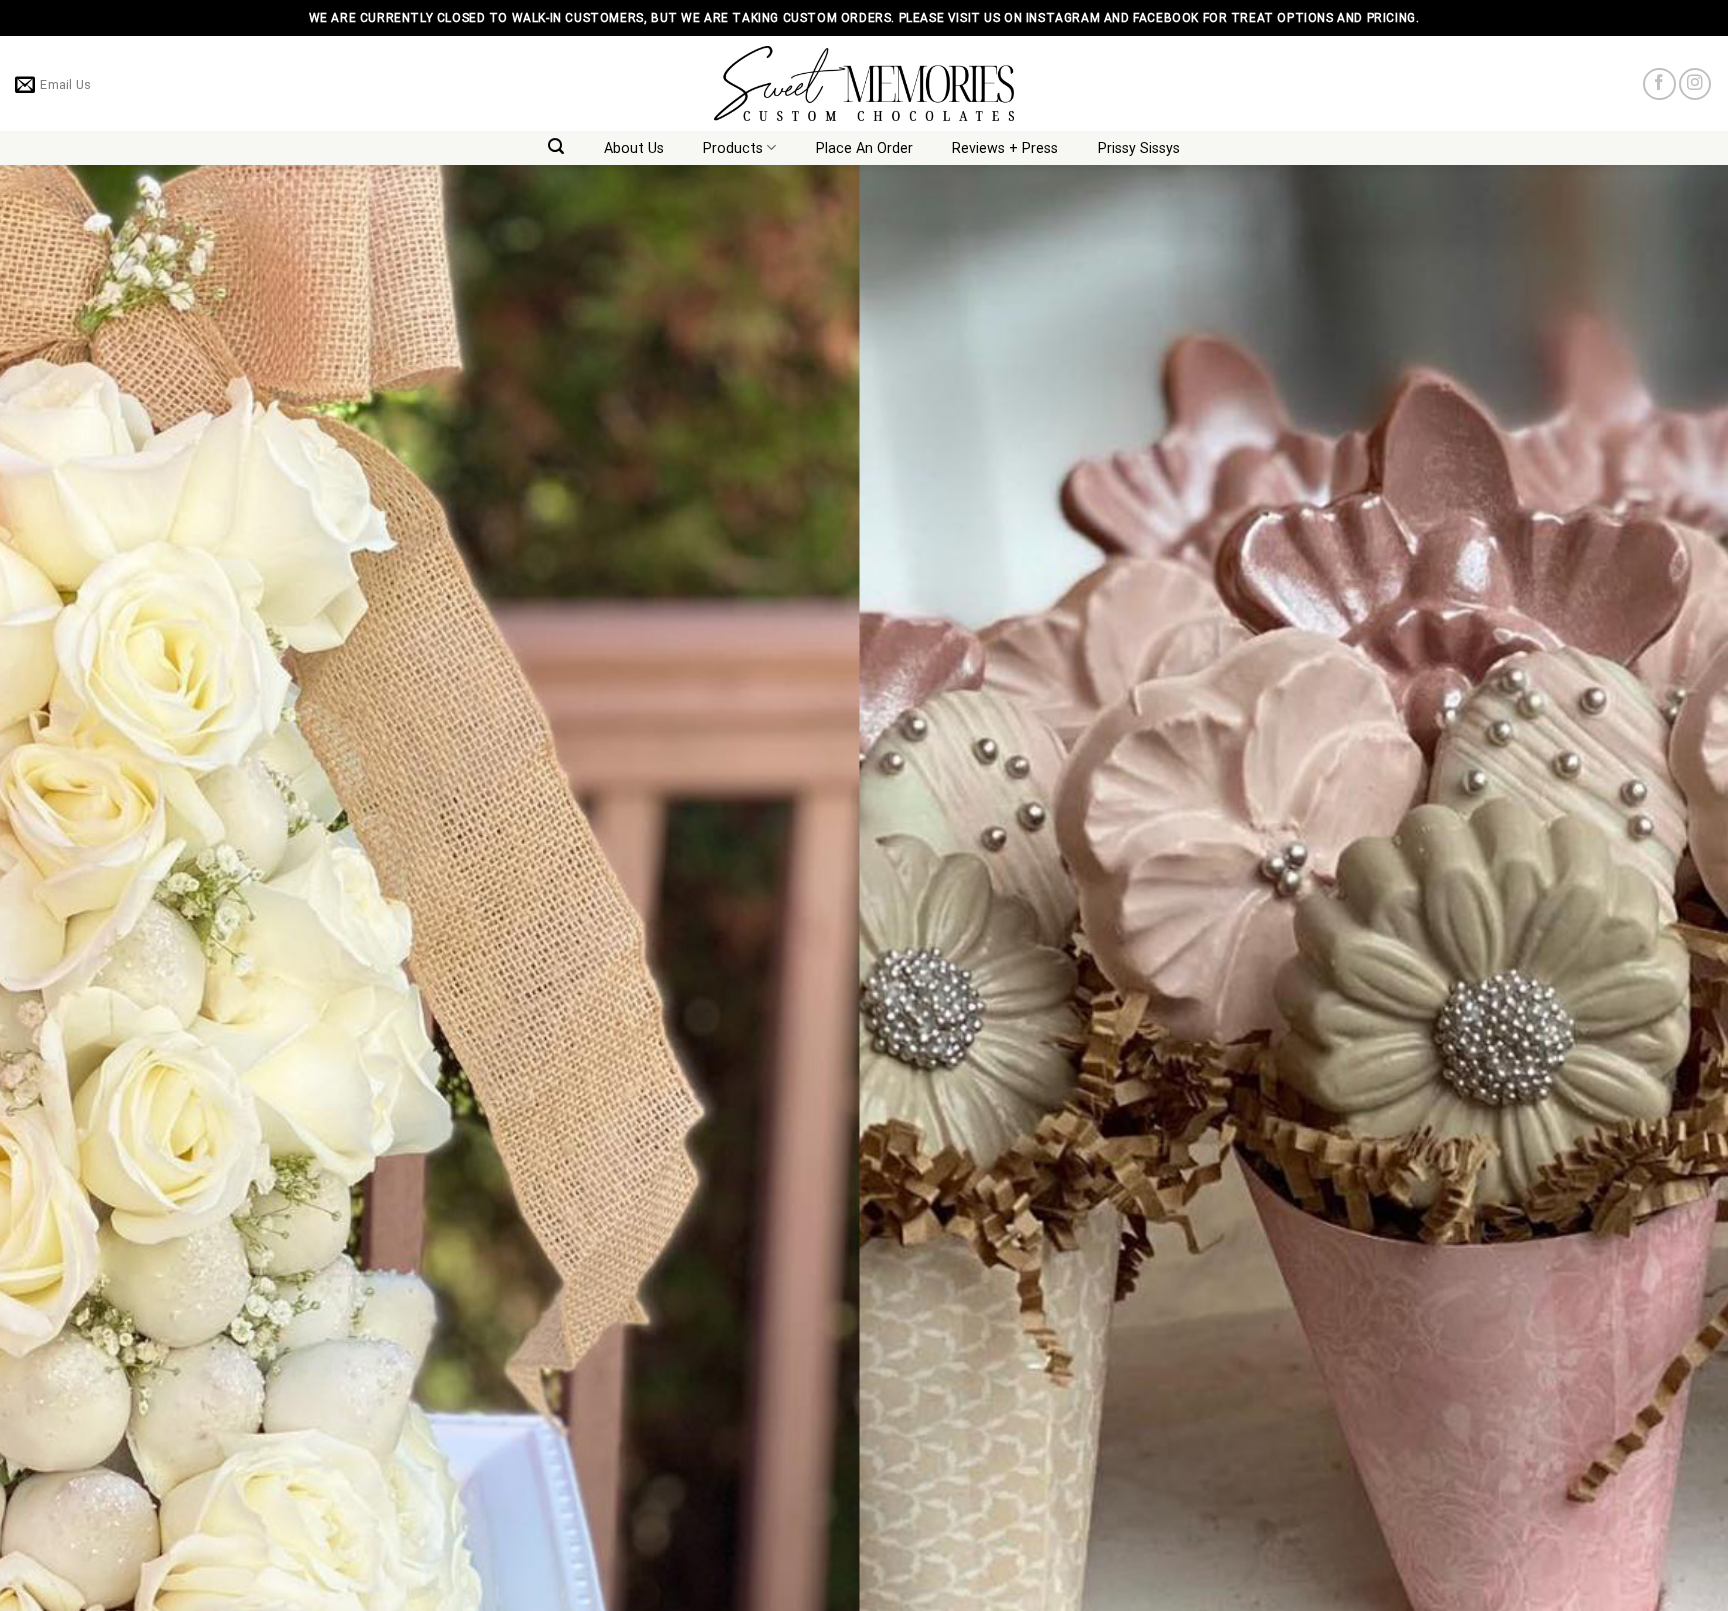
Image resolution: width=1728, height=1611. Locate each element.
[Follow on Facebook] (1659, 84)
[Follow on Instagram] (1695, 84)
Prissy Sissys (1139, 148)
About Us (634, 148)
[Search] (556, 146)
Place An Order (864, 148)
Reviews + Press (1005, 148)
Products (733, 148)
